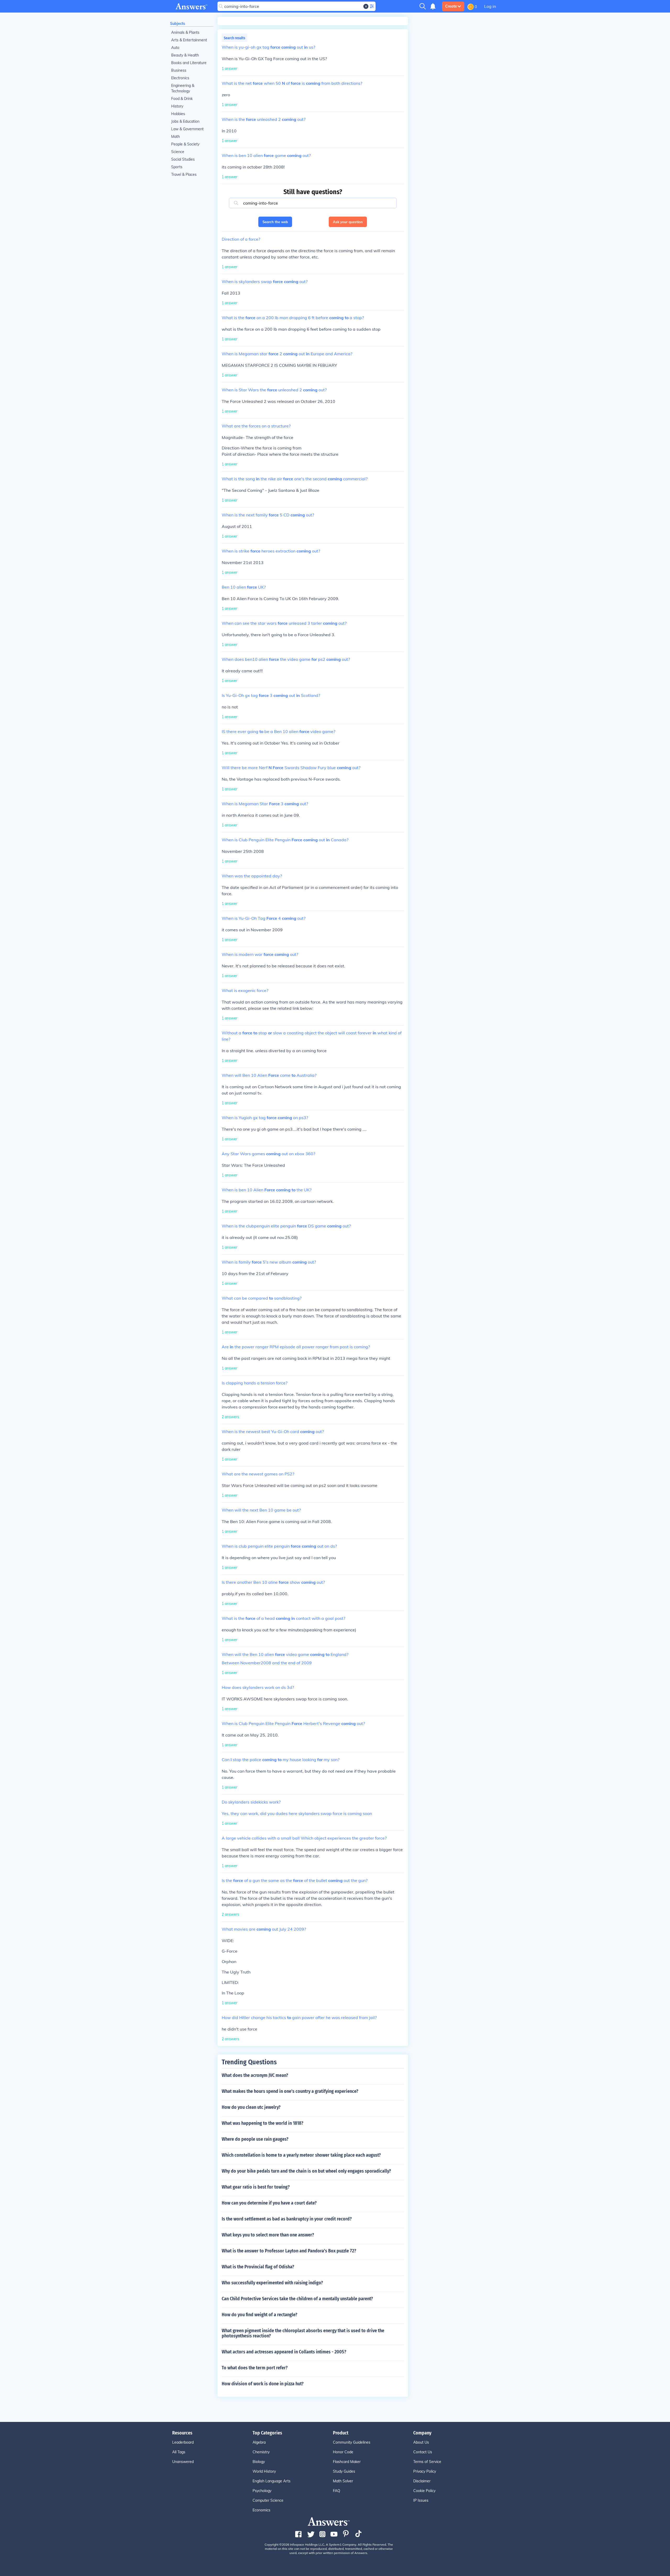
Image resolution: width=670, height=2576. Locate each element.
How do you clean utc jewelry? (251, 2107)
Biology (259, 2462)
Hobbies (178, 114)
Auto (175, 48)
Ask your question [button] (348, 222)
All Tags (179, 2452)
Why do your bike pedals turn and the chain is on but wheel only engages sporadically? (306, 2171)
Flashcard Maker (347, 2462)
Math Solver (343, 2481)
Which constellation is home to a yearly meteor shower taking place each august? (301, 2155)
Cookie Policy (424, 2491)
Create (451, 6)
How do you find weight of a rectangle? (259, 2315)
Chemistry (261, 2452)
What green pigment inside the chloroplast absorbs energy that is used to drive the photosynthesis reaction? (303, 2333)
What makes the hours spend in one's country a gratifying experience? (290, 2091)
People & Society (185, 144)
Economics (261, 2510)
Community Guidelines (352, 2442)
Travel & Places (184, 174)
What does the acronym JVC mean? (255, 2075)
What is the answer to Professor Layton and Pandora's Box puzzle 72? (289, 2251)
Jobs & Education (185, 121)
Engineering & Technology (183, 88)
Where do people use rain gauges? (255, 2139)
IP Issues (421, 2500)
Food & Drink (182, 99)
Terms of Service (427, 2462)
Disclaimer (422, 2481)
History (177, 106)
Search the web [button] (275, 222)
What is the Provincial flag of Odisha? (258, 2267)
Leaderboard (183, 2442)
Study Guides (344, 2471)
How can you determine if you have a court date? (269, 2203)
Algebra (259, 2442)
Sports (177, 167)
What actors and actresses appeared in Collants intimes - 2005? (284, 2352)
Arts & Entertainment (189, 40)
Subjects (178, 24)
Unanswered (183, 2462)
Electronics (180, 78)
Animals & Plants (185, 32)
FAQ (337, 2491)
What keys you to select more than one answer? (268, 2235)
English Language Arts (272, 2481)
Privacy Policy (425, 2471)
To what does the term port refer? (255, 2368)
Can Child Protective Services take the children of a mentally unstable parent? (297, 2299)
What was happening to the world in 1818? (263, 2123)
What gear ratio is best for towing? (256, 2187)
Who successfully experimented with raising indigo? (272, 2283)
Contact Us (423, 2452)
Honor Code (343, 2452)
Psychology (262, 2491)
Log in (490, 6)
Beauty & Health (185, 55)
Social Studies (183, 159)
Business (179, 70)
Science (178, 152)
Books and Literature (189, 63)
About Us (421, 2442)
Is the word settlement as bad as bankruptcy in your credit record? (287, 2219)
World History (264, 2471)
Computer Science (268, 2500)
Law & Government (187, 129)
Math (175, 137)
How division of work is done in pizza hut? (263, 2384)
